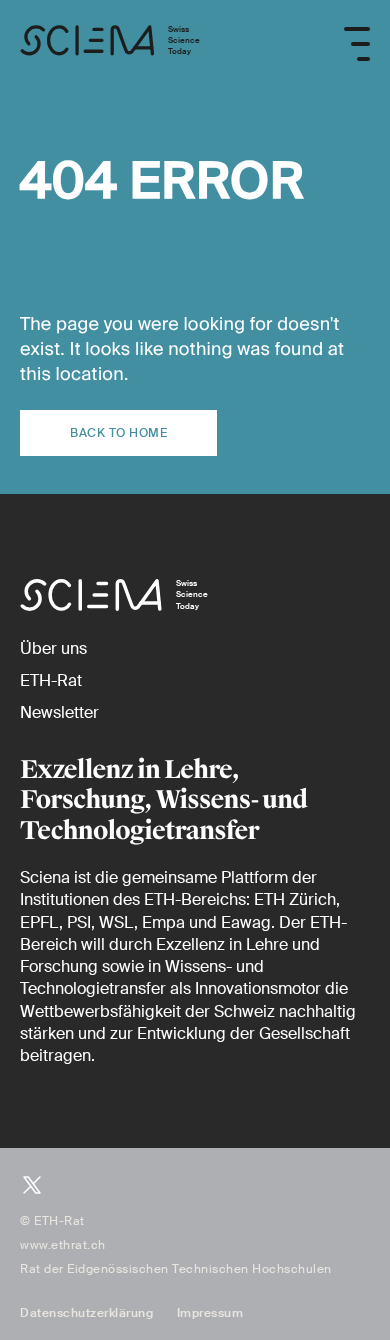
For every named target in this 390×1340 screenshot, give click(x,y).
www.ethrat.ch (63, 1245)
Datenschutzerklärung (86, 1313)
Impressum (210, 1313)
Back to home (118, 433)
